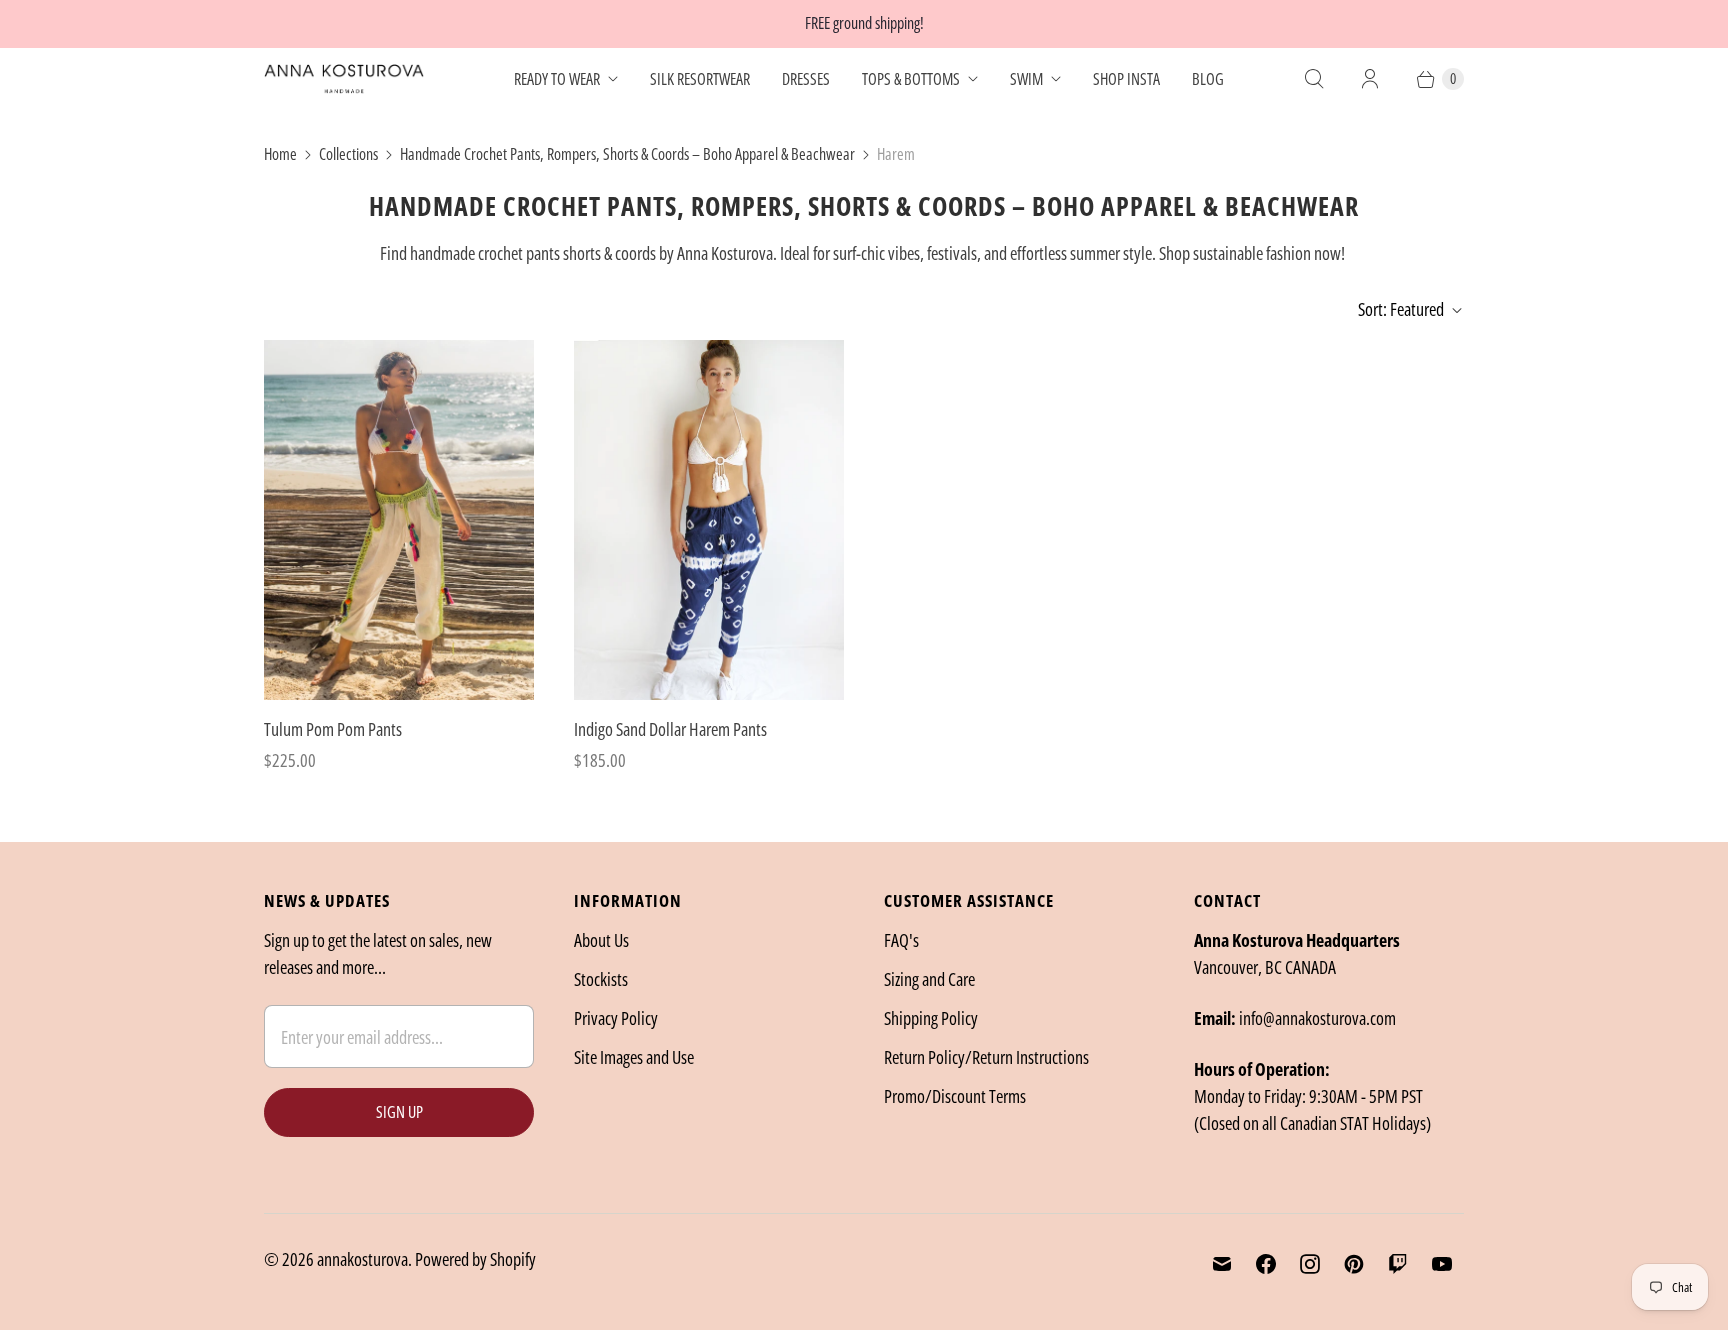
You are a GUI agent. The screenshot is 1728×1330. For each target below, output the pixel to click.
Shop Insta (1126, 79)
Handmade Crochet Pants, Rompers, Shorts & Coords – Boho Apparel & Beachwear (627, 154)
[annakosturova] (344, 79)
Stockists (601, 979)
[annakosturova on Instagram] (1310, 1264)
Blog (1208, 79)
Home (280, 154)
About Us (601, 940)
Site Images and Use (634, 1057)
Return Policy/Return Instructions (986, 1057)
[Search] (1314, 79)
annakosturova (362, 1259)
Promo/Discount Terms (955, 1096)
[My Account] (1370, 79)
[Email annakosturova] (1222, 1264)
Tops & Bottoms (911, 79)
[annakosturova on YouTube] (1442, 1264)
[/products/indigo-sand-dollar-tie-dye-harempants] (709, 520)
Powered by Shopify (475, 1259)
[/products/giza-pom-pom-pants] (399, 520)
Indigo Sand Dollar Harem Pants (670, 729)
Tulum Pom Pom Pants (333, 729)
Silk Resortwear (700, 79)
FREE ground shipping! (864, 23)
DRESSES (806, 79)
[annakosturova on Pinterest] (1354, 1264)
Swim (1026, 79)
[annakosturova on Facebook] (1266, 1264)
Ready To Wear (557, 79)
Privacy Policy (616, 1018)
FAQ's (901, 940)
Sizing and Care (929, 979)
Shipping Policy (931, 1018)
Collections (348, 154)
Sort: (1401, 309)
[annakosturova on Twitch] (1398, 1264)
